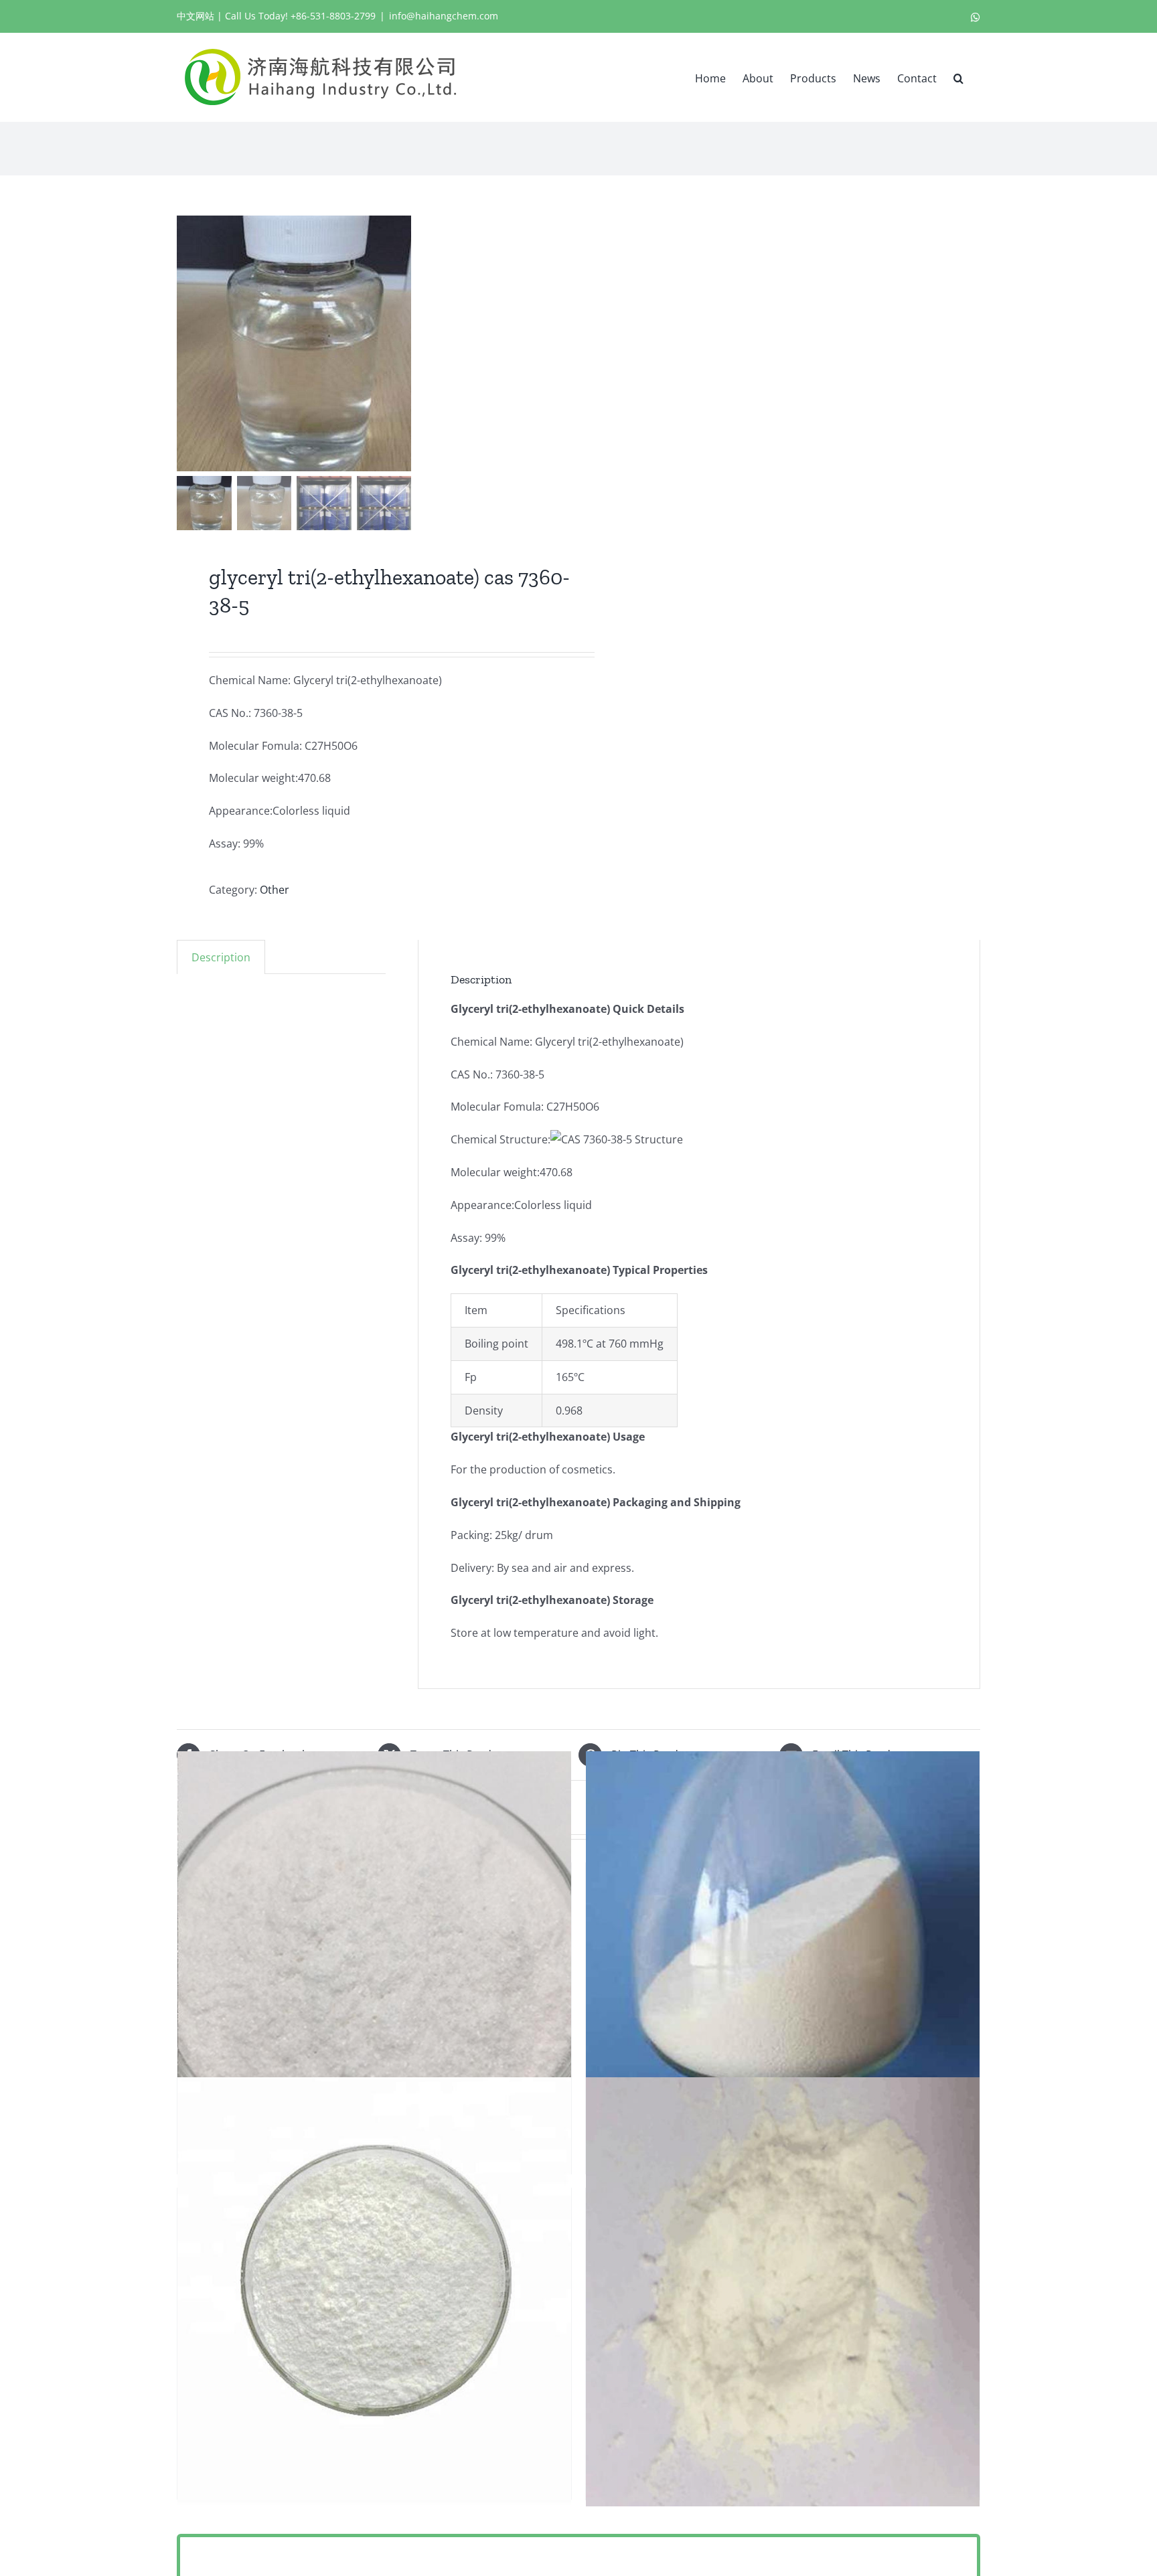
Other (275, 890)
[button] (958, 77)
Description (221, 957)
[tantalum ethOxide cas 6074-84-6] (374, 1966)
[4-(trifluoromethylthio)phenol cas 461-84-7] (783, 1966)
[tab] (221, 957)
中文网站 (196, 16)
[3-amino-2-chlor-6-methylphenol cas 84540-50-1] (374, 2291)
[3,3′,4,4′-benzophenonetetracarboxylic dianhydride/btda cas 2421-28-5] (783, 2291)
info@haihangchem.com (444, 16)
